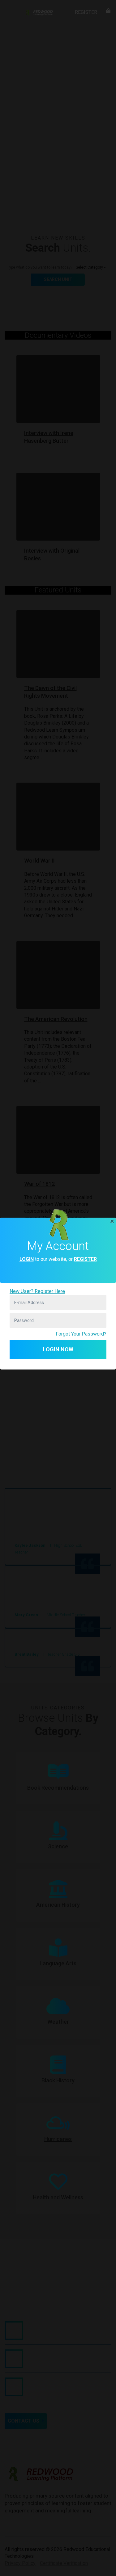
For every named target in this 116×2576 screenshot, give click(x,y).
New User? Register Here (37, 1291)
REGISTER (85, 1259)
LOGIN (27, 1259)
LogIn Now (58, 1349)
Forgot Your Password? (81, 1334)
